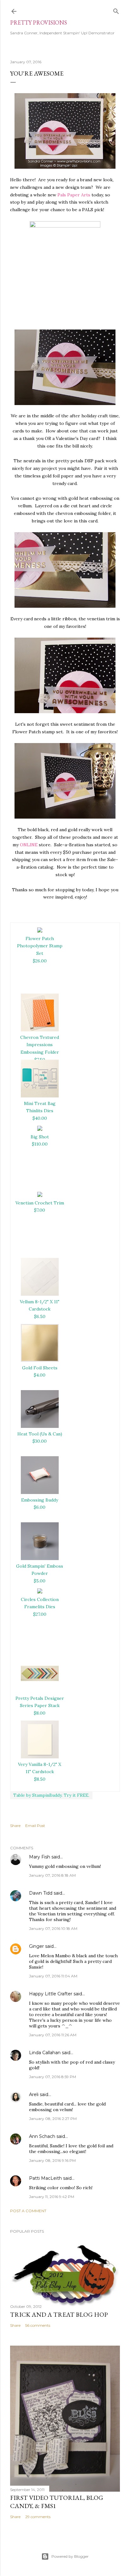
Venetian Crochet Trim (40, 1203)
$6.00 (40, 1507)
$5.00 (40, 1581)
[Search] (116, 10)
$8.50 (40, 1779)
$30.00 (40, 1441)
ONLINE (29, 845)
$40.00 (40, 1118)
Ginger (36, 1946)
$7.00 (40, 1210)
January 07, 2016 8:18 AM (52, 1875)
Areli (34, 2094)
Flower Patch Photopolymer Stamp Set (40, 946)
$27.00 (40, 1614)
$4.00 (40, 1375)
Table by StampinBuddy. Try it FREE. (51, 1795)
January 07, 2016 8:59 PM (53, 2077)
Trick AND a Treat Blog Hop (59, 2314)
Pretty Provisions (38, 23)
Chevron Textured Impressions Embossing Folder (40, 1045)
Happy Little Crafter (51, 1994)
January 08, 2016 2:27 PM (53, 2119)
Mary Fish (40, 1857)
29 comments (38, 2517)
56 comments (38, 2325)
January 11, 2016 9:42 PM (52, 2197)
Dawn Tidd (41, 1893)
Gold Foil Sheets (40, 1368)
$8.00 (40, 1713)
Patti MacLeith (45, 2178)
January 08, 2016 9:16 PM (52, 2160)
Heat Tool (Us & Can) (40, 1434)
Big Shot (40, 1137)
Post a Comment (28, 2211)
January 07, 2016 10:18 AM (53, 1928)
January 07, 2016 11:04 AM (53, 1976)
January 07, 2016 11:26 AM (53, 2035)
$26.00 (40, 961)
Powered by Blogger (70, 2556)
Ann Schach (42, 2136)
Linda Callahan (45, 2053)
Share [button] (15, 1826)
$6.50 (40, 1316)
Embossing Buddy (40, 1500)
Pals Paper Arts (74, 195)
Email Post (35, 1826)
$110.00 (40, 1144)
